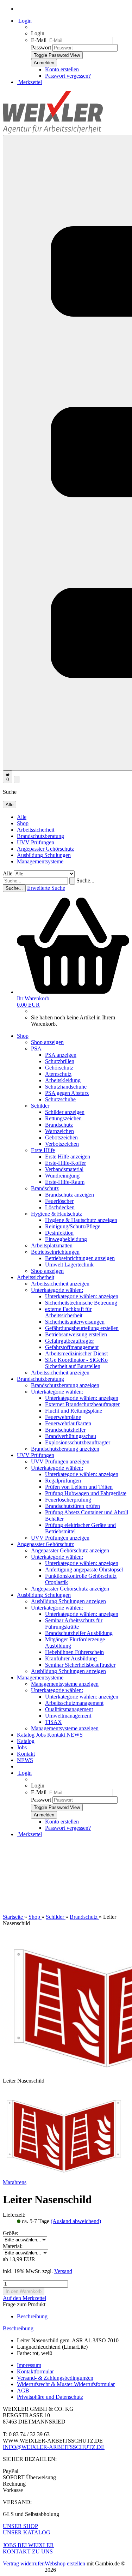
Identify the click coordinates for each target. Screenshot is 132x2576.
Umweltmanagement (68, 1716)
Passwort (41, 47)
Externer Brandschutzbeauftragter (82, 1404)
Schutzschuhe (60, 1099)
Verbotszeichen (62, 1144)
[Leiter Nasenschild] (65, 2176)
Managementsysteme (40, 861)
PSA (36, 1049)
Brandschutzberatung (40, 836)
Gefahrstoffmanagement (72, 1347)
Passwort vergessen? (68, 76)
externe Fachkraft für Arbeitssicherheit (68, 1312)
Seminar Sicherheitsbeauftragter (80, 1665)
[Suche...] (72, 881)
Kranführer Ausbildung (71, 1658)
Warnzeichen (59, 1131)
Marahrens (15, 2182)
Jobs (42, 1735)
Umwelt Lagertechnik (69, 1265)
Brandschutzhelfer (65, 1430)
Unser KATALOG (27, 2532)
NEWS (75, 1735)
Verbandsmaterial (64, 1169)
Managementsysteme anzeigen (65, 1684)
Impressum (29, 2365)
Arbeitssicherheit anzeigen (60, 1284)
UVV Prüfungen (36, 842)
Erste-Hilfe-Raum (65, 1182)
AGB (23, 2391)
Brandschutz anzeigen (70, 1195)
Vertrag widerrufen (24, 2563)
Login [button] (24, 21)
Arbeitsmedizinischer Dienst (76, 1353)
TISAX (54, 1722)
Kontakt (57, 1735)
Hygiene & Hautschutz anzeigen (81, 1220)
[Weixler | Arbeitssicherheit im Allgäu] (53, 131)
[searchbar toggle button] (17, 780)
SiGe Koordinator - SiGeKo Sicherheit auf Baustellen (76, 1363)
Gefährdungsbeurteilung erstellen (82, 1328)
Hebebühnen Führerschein (74, 1652)
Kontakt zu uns (28, 2551)
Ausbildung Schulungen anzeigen (68, 1601)
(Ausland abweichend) (76, 2221)
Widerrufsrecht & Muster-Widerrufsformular (66, 2384)
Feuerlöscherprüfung (68, 1500)
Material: (13, 2246)
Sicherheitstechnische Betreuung (81, 1303)
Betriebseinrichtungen (55, 1252)
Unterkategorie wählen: (57, 1290)
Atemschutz (58, 1074)
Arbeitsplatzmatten (52, 1245)
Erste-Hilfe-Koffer (65, 1163)
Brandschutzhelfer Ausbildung (79, 1633)
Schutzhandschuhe (66, 1087)
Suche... (85, 880)
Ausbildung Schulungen (44, 855)
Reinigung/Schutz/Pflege (73, 1226)
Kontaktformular (35, 2371)
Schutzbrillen (60, 1061)
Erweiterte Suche (46, 888)
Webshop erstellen (65, 2563)
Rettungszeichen (63, 1118)
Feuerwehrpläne (63, 1417)
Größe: (11, 2233)
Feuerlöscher (59, 1201)
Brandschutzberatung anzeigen (65, 1385)
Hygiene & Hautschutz (56, 1214)
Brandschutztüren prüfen (73, 1506)
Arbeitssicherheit (36, 830)
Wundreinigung (62, 1176)
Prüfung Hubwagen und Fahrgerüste (86, 1493)
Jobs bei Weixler (28, 2545)
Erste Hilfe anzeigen (68, 1157)
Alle (22, 817)
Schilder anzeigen (65, 1112)
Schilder (40, 1106)
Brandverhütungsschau (71, 1436)
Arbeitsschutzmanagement (74, 1703)
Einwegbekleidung (66, 1239)
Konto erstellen (62, 69)
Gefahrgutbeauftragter (70, 1341)
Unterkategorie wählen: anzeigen (82, 1296)
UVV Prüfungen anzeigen (60, 1461)
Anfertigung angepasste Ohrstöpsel (84, 1569)
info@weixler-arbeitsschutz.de (54, 2447)
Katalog (26, 1735)
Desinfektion (59, 1233)
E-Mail (39, 40)
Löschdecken (60, 1207)
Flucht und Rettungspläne (74, 1411)
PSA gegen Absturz (67, 1093)
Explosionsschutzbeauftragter (78, 1442)
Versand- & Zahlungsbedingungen (55, 2378)
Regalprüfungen (63, 1481)
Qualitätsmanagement (69, 1709)
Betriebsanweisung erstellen (76, 1334)
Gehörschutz (59, 1068)
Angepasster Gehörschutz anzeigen (70, 1550)
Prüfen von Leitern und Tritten (79, 1487)
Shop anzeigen (47, 1042)
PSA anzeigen (61, 1055)
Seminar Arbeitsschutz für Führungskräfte (74, 1624)
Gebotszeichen (61, 1137)
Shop (23, 823)
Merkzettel (29, 82)
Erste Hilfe (43, 1150)
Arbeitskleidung (63, 1080)
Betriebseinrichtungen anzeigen (80, 1258)
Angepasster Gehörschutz (45, 849)
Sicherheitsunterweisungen (75, 1322)
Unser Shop (20, 2526)
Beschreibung (32, 2316)
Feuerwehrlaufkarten (68, 1423)
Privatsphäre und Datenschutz (50, 2397)
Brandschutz (59, 1125)
